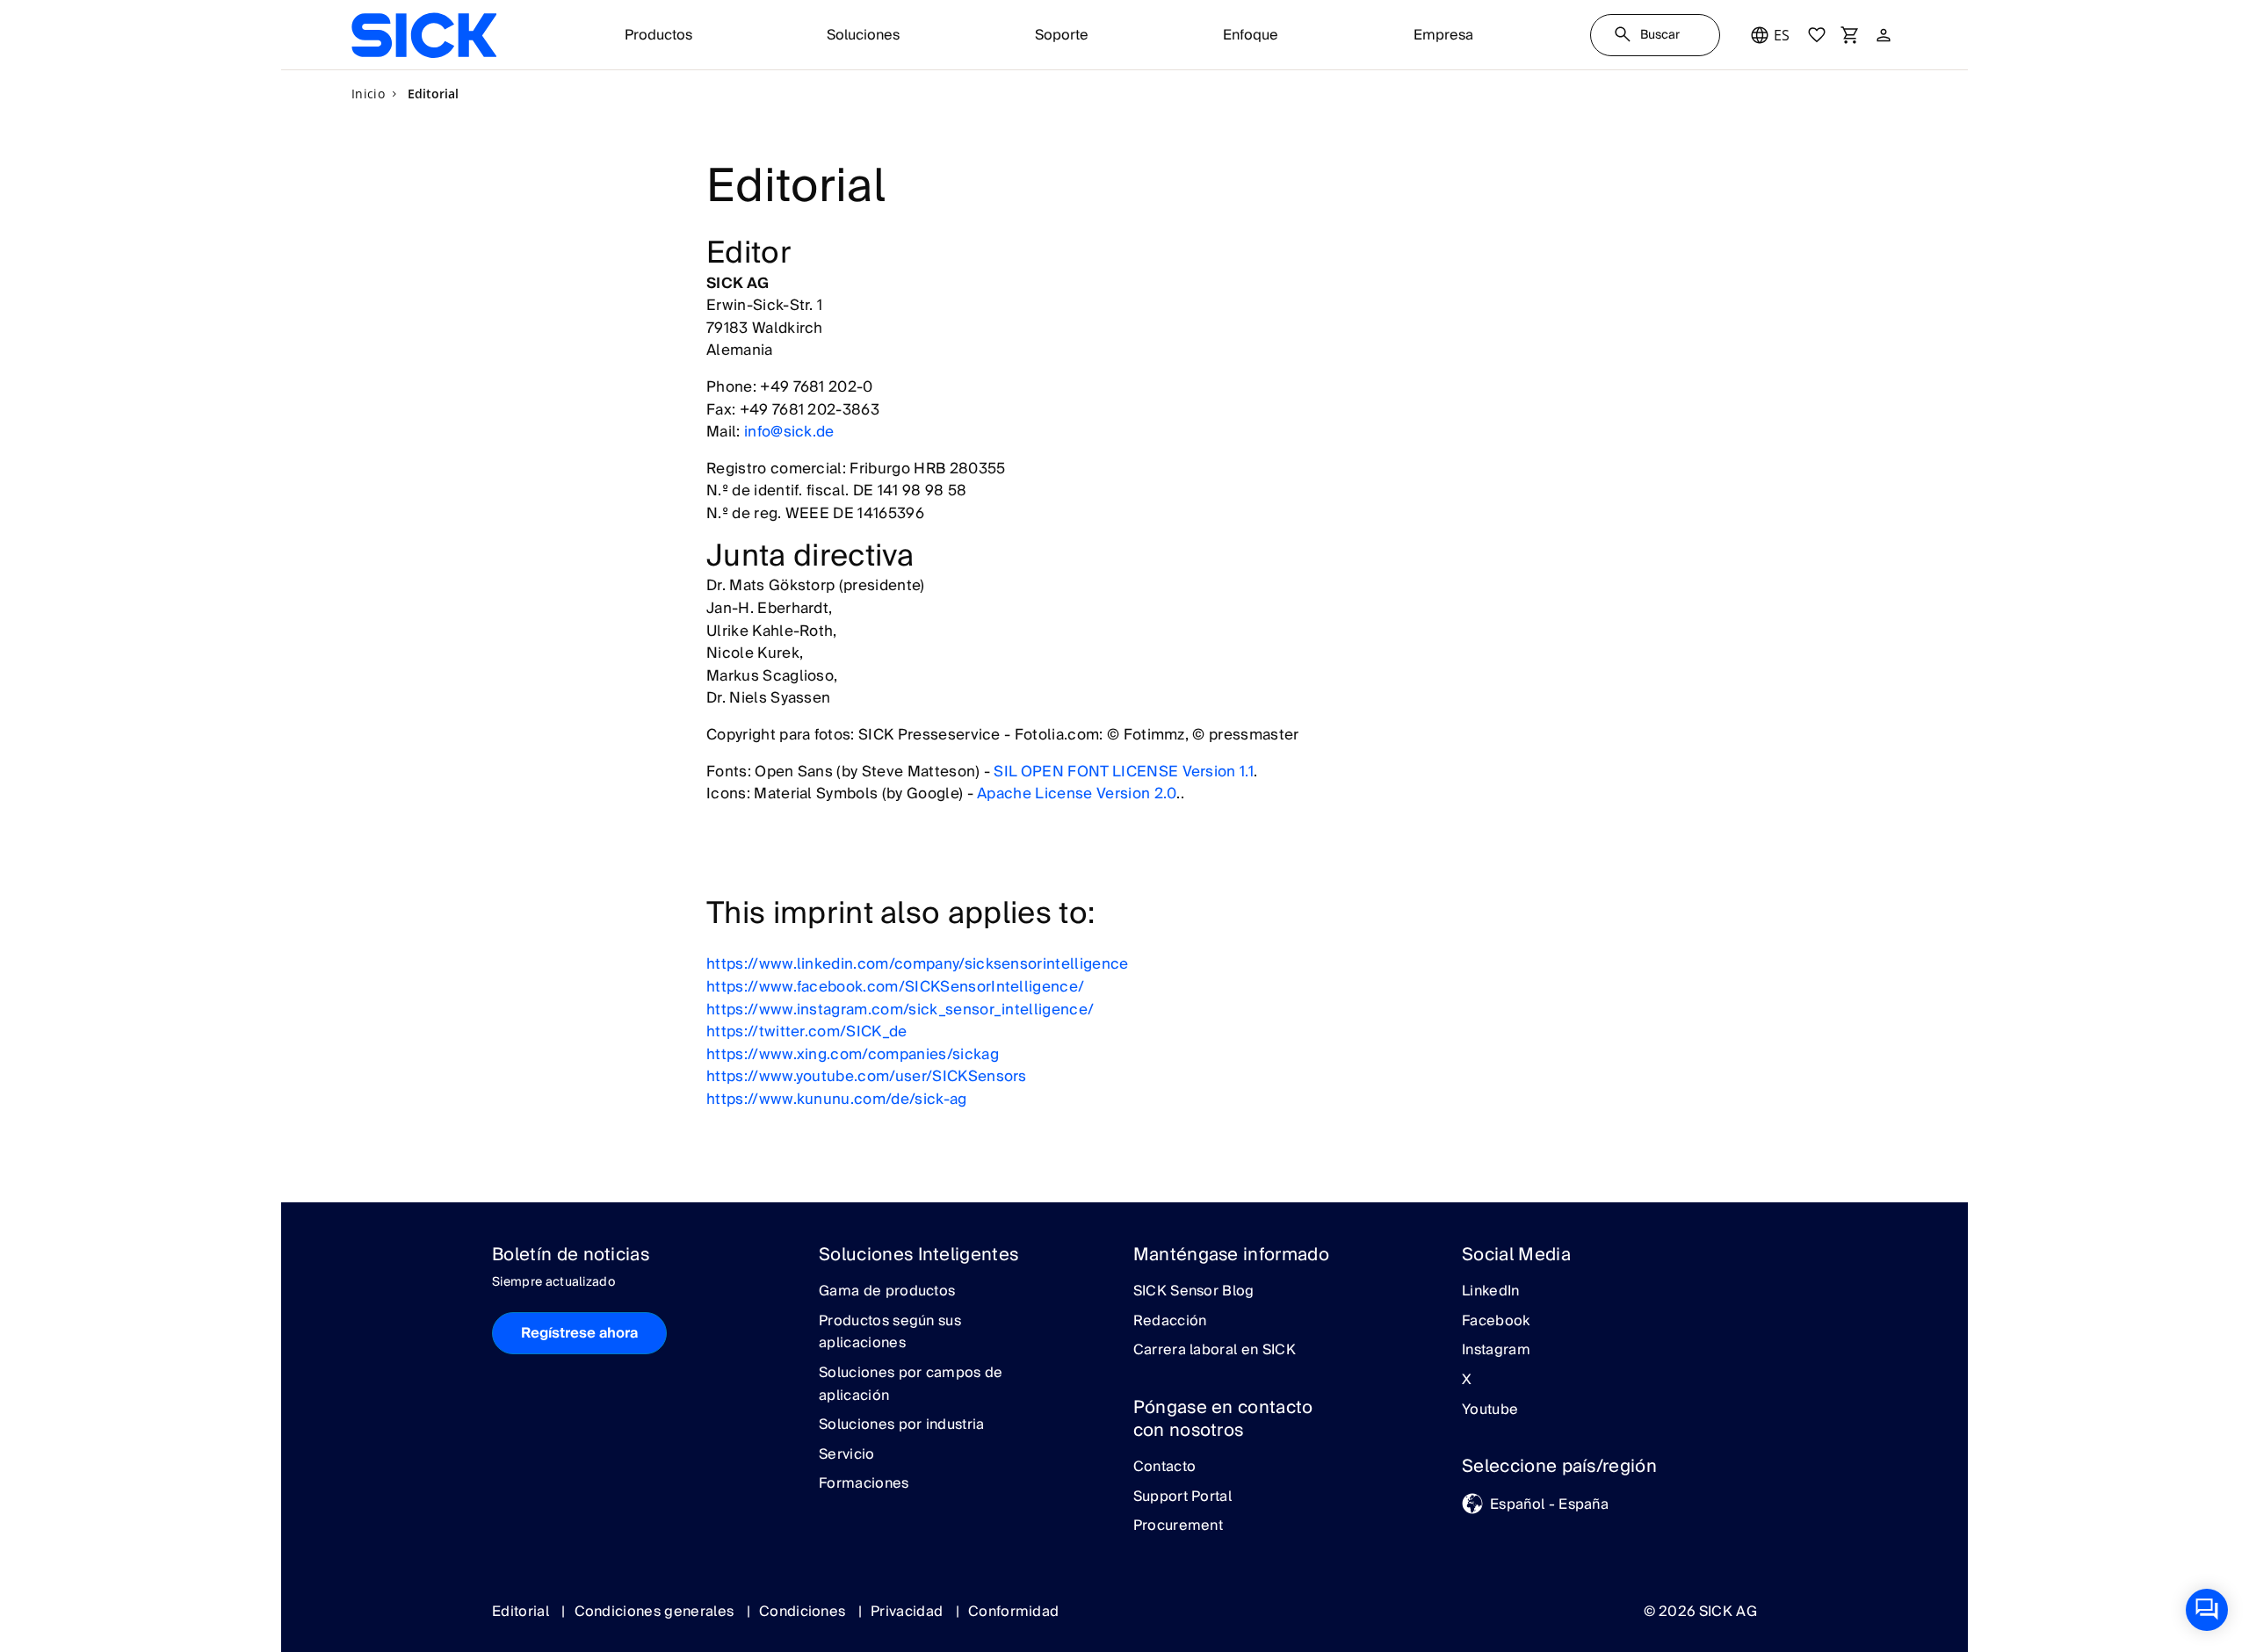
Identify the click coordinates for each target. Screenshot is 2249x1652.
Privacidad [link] (909, 1612)
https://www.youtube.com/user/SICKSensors (867, 1076)
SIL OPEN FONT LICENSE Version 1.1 (1124, 772)
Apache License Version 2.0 (1077, 794)
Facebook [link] (1496, 1322)
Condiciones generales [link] (656, 1612)
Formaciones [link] (864, 1484)
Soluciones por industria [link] (902, 1425)
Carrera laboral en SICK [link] (1215, 1351)
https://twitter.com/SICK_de (807, 1032)
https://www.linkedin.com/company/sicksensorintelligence (918, 964)
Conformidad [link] (1014, 1612)
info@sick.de (789, 432)
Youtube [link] (1490, 1410)
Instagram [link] (1496, 1351)
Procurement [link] (1179, 1526)
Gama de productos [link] (887, 1292)
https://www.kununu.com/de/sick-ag (837, 1099)
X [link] (1467, 1381)
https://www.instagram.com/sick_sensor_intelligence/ (900, 1010)
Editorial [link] (522, 1612)
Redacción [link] (1170, 1322)
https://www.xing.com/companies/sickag (853, 1054)
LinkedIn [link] (1491, 1292)
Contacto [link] (1165, 1468)
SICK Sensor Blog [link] (1194, 1292)
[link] (424, 35)
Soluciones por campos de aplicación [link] (911, 1385)
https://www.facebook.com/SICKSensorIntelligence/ (895, 987)
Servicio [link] (847, 1455)
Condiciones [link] (804, 1612)
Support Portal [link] (1182, 1497)
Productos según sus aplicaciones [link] (890, 1333)
